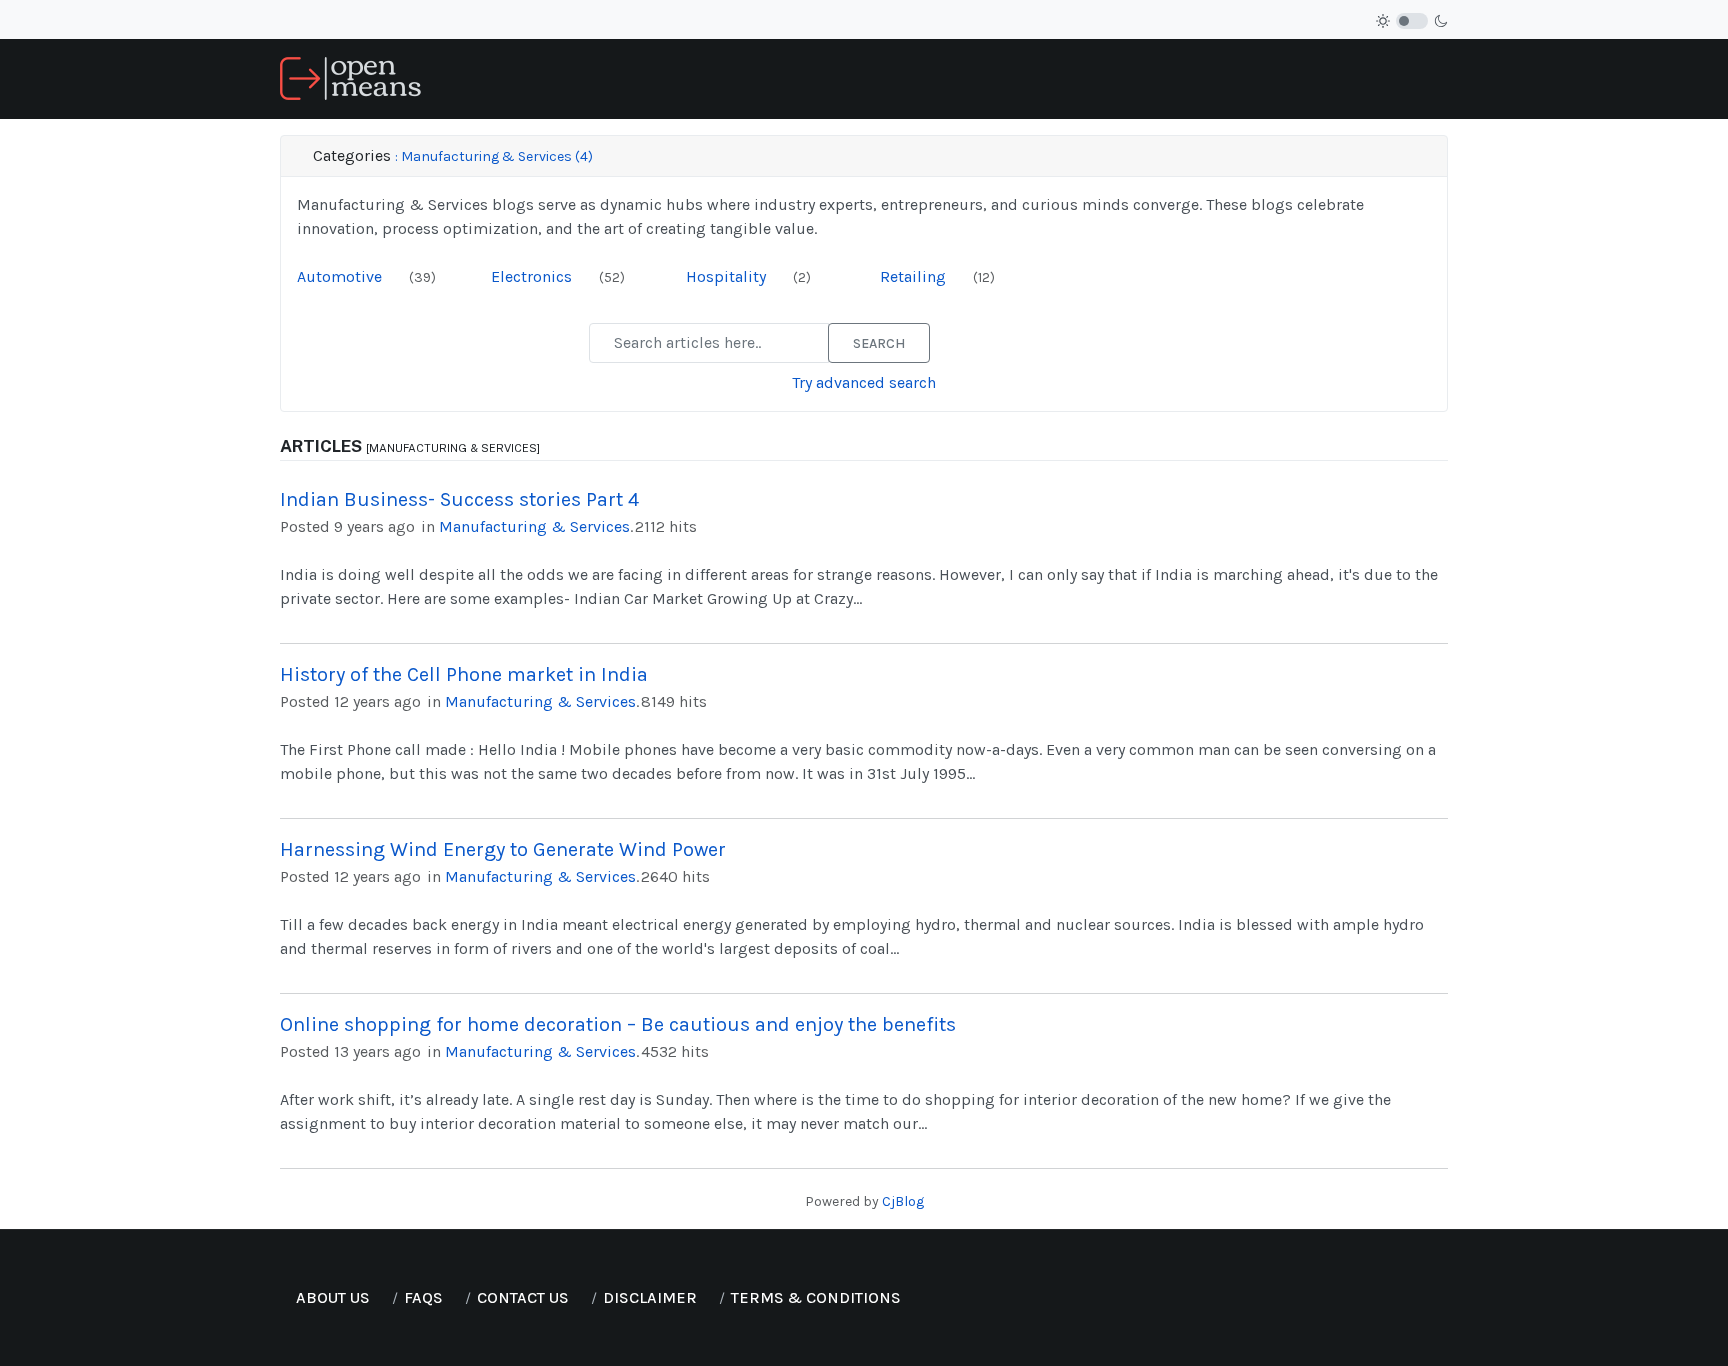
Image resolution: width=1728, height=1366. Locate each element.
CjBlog (903, 1201)
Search (879, 343)
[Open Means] (350, 77)
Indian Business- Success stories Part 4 (459, 499)
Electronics (533, 276)
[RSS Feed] (397, 276)
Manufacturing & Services (534, 526)
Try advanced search (864, 382)
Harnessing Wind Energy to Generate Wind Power (503, 849)
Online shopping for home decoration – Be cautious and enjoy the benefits (618, 1024)
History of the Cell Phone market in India (464, 674)
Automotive (341, 276)
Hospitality (728, 276)
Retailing (915, 276)
